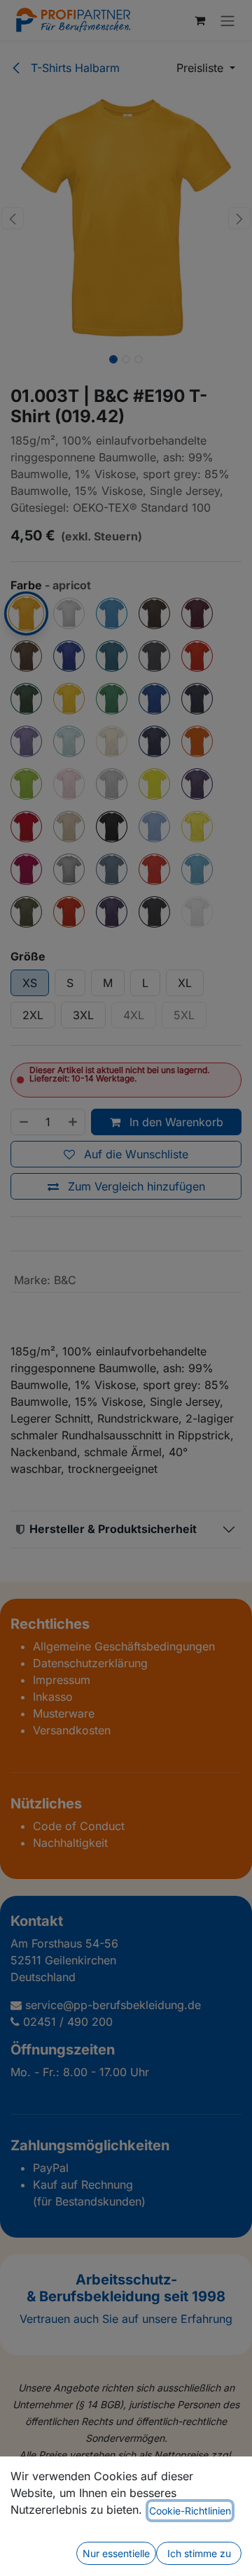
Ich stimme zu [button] (199, 2553)
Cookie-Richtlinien (190, 2511)
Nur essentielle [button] (116, 2553)
